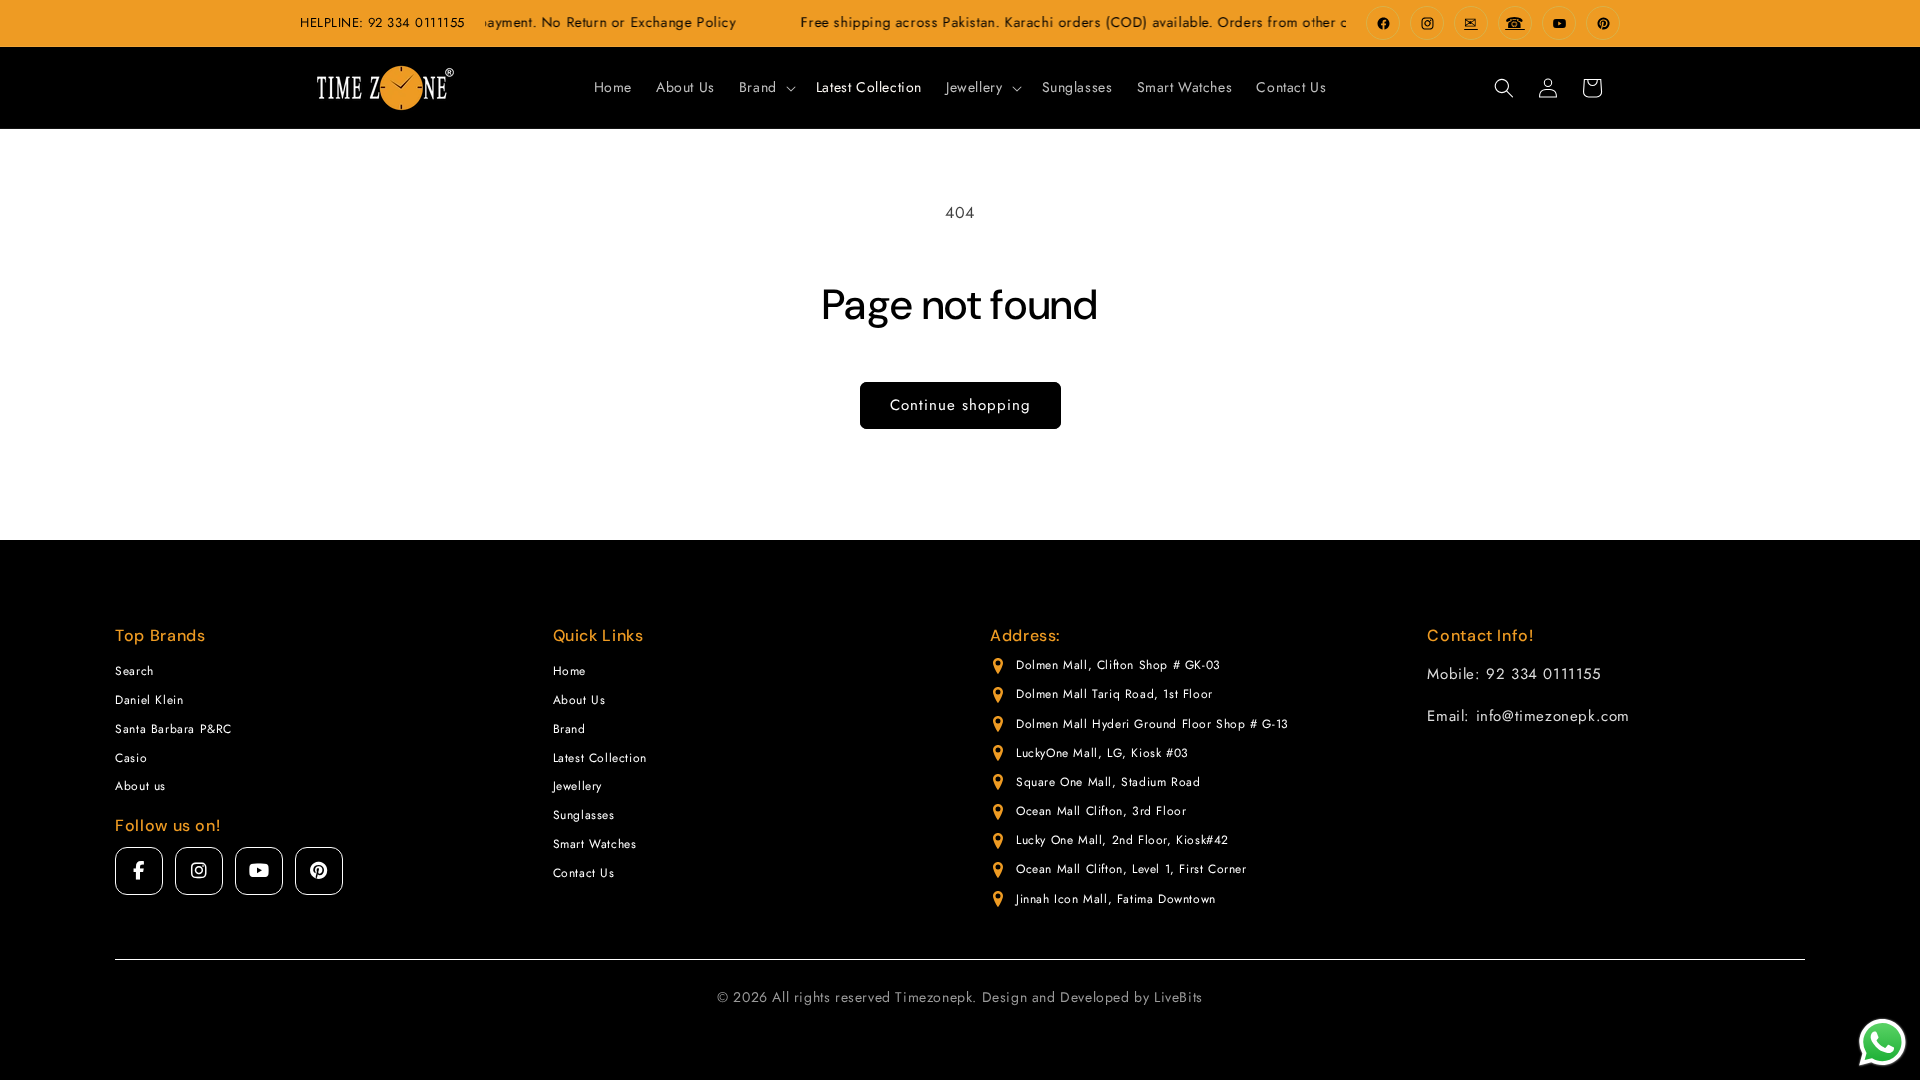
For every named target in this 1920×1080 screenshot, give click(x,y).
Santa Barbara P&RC (173, 729)
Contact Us (584, 873)
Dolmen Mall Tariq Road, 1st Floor (1114, 694)
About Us (579, 700)
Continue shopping (960, 405)
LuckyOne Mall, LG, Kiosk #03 (1102, 753)
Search (134, 671)
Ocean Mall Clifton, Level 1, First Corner (1131, 869)
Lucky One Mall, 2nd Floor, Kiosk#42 (1122, 840)
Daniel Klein (149, 700)
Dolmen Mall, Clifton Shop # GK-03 (1118, 665)
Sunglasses (584, 815)
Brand (569, 729)
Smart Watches (595, 844)
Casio (131, 758)
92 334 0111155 (416, 22)
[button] (765, 87)
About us (140, 786)
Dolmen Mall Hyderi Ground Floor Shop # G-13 (1152, 724)
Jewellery (577, 786)
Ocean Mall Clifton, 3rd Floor (1101, 811)
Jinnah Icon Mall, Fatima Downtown (1116, 899)
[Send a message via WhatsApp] (1882, 1042)
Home (569, 671)
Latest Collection (600, 758)
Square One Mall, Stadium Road (1108, 782)
